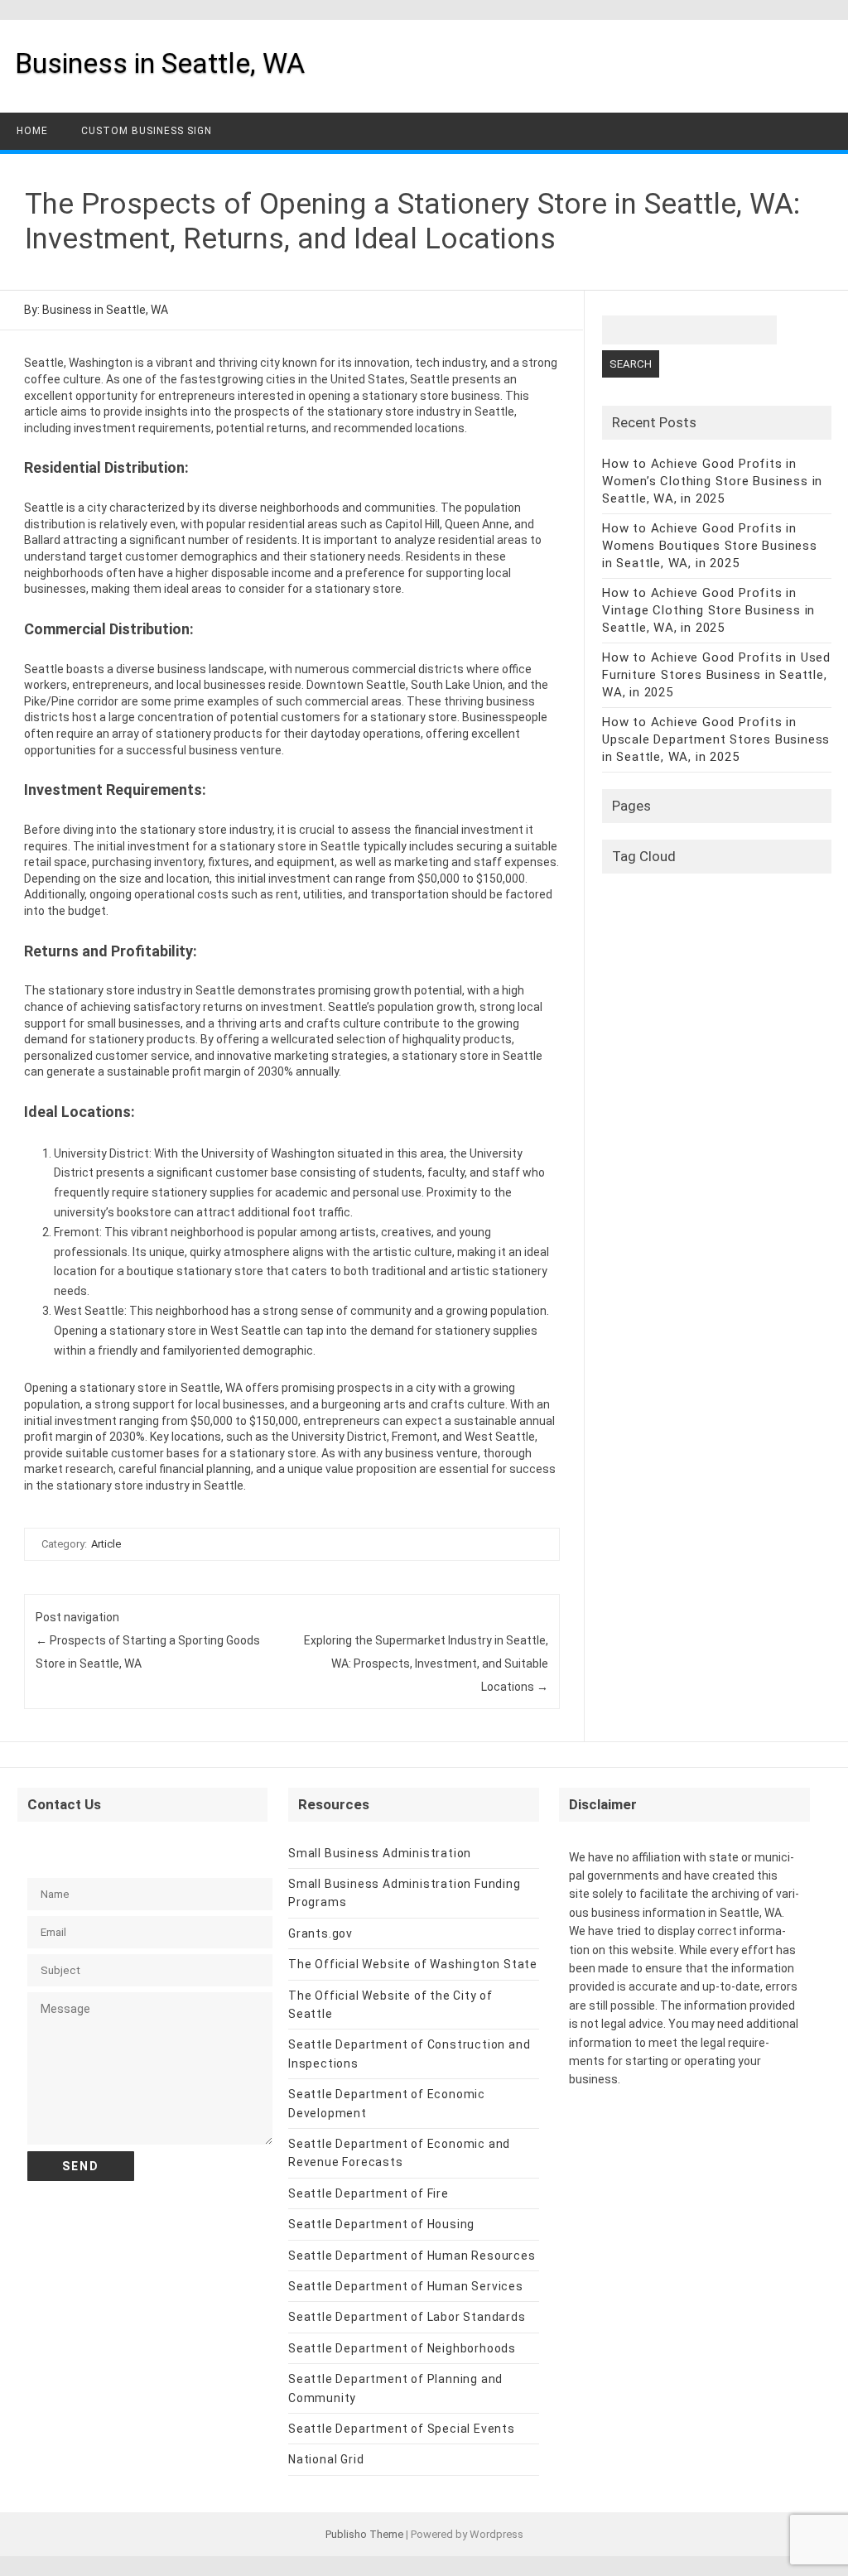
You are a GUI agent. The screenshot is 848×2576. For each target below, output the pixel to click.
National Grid (326, 2459)
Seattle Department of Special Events (402, 2429)
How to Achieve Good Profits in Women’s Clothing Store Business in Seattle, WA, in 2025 (712, 481)
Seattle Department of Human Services (406, 2286)
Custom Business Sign (147, 131)
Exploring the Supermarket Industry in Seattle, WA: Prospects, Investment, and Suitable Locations (426, 1664)
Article (106, 1544)
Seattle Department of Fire (369, 2193)
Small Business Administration (380, 1853)
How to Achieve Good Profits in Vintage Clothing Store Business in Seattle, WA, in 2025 (708, 610)
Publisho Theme (364, 2534)
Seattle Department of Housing (381, 2224)
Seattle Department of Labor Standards (407, 2317)
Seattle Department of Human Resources (412, 2256)
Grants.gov (320, 1933)
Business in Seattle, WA (160, 63)
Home (32, 131)
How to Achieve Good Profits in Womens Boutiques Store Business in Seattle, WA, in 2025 (710, 546)
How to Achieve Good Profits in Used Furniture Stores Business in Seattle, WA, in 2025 (716, 675)
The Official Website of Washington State (413, 1964)
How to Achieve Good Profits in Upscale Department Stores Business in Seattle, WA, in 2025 (716, 739)
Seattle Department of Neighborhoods (402, 2348)
